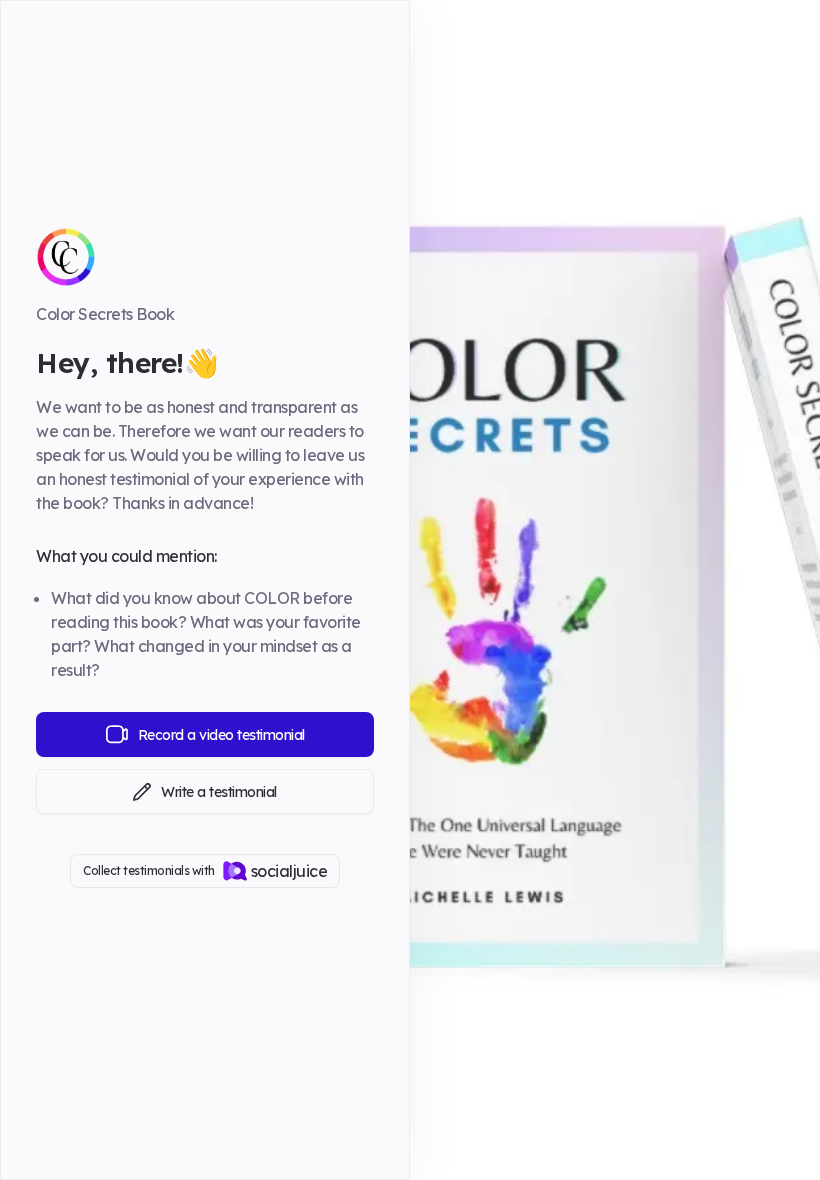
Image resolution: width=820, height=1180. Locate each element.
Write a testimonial (219, 792)
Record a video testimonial (221, 735)
